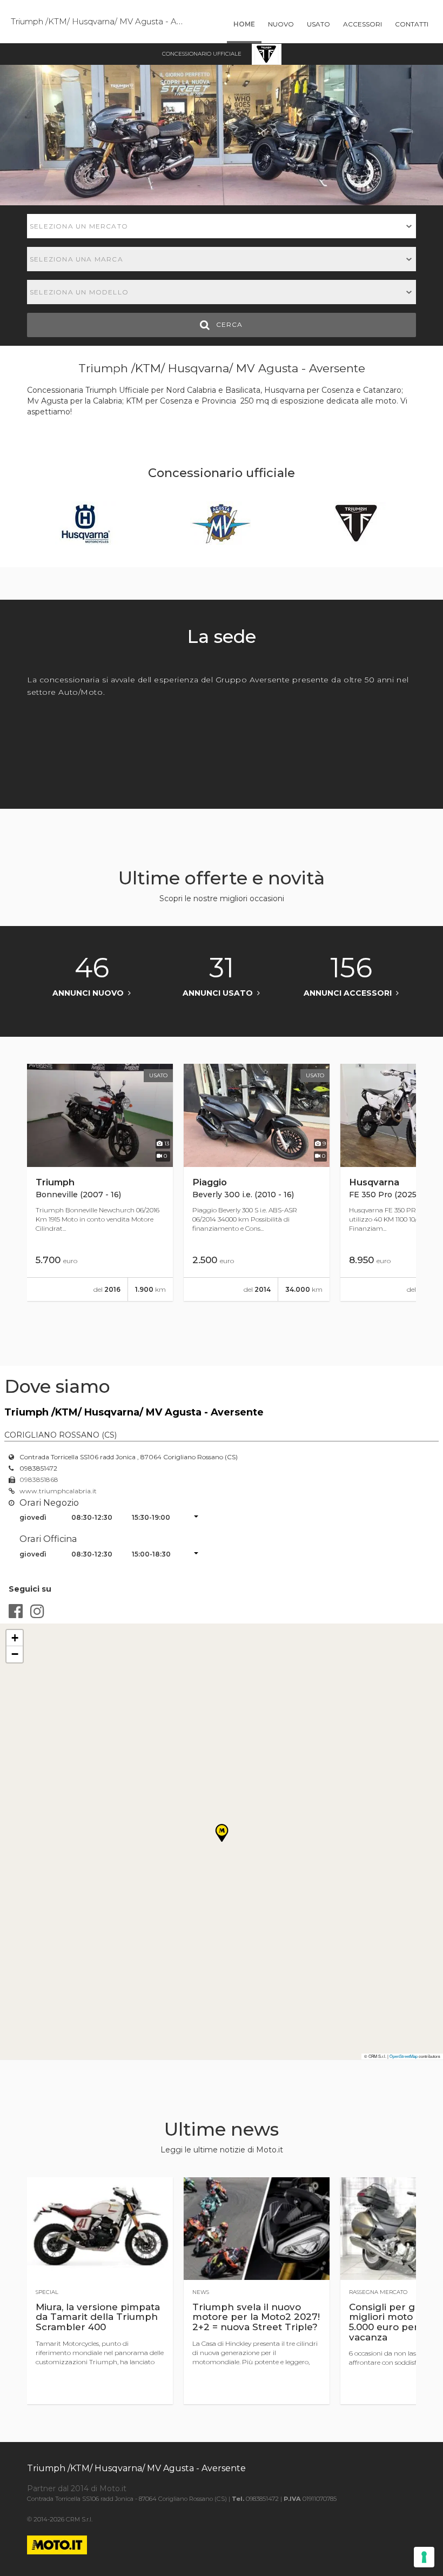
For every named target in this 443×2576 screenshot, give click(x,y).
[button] (15, 1638)
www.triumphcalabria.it (58, 1491)
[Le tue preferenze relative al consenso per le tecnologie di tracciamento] (424, 2557)
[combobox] (222, 226)
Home (244, 24)
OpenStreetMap (404, 2056)
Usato (318, 24)
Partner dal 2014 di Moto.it (77, 2488)
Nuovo (281, 24)
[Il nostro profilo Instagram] (37, 1611)
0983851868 (39, 1480)
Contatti (412, 24)
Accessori (363, 24)
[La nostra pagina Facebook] (16, 1611)
